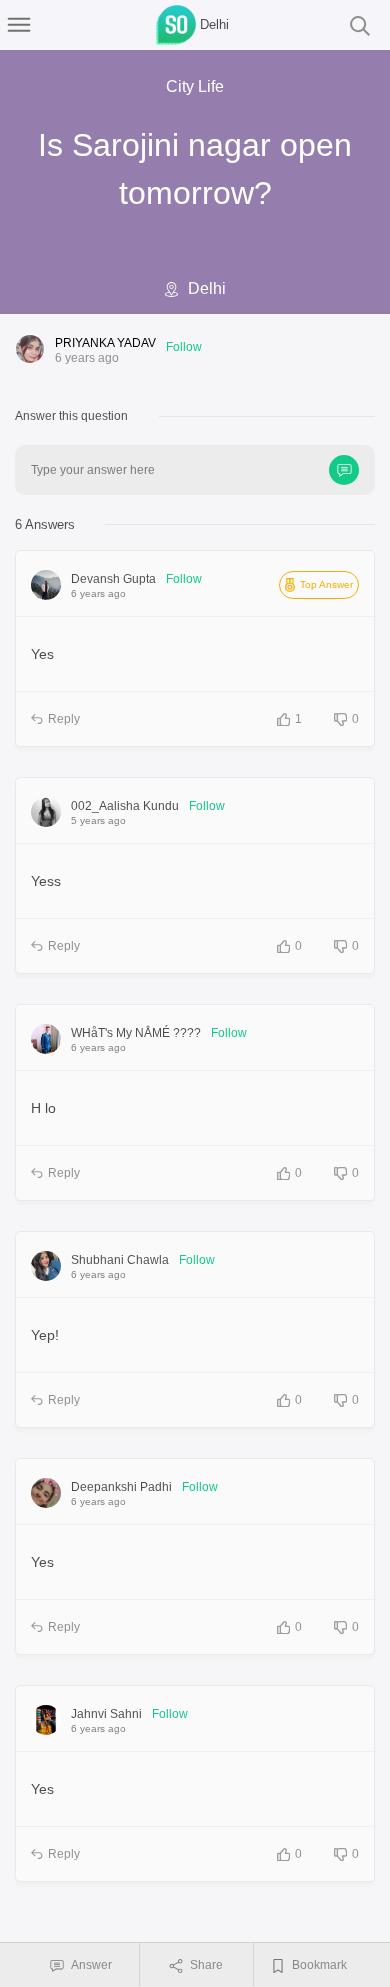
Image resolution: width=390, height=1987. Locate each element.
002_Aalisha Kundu (125, 806)
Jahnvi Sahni (106, 1714)
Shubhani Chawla (120, 1260)
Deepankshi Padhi (121, 1487)
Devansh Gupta (113, 579)
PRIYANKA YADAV (105, 343)
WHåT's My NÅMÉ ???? (136, 1033)
